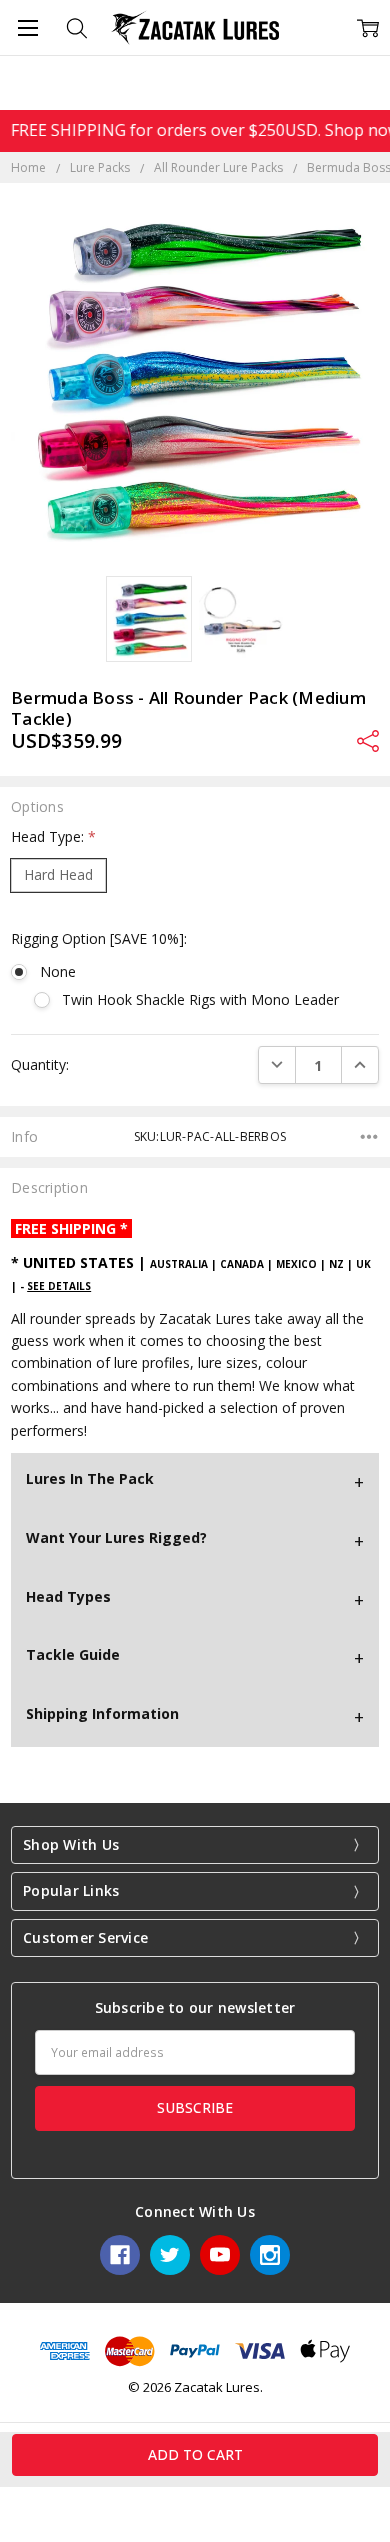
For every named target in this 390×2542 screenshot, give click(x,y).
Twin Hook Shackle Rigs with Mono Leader (200, 999)
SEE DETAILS (59, 1286)
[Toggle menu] (27, 27)
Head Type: (53, 836)
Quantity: (40, 1064)
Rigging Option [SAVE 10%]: (99, 938)
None (57, 971)
